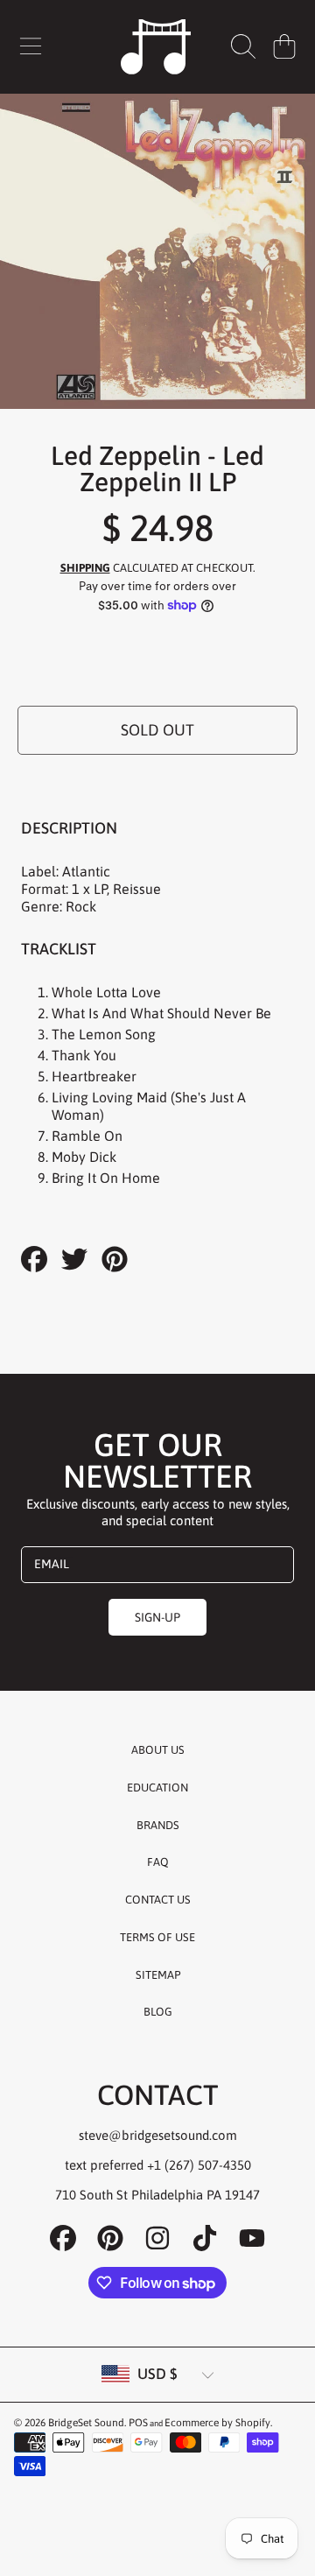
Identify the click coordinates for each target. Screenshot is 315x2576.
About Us (158, 1750)
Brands (158, 1825)
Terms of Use (157, 1937)
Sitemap (158, 1975)
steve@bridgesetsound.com (158, 2135)
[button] (31, 46)
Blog (158, 2012)
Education (157, 1788)
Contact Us (158, 1900)
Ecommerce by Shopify (217, 2423)
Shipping (85, 568)
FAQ (158, 1862)
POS (138, 2423)
